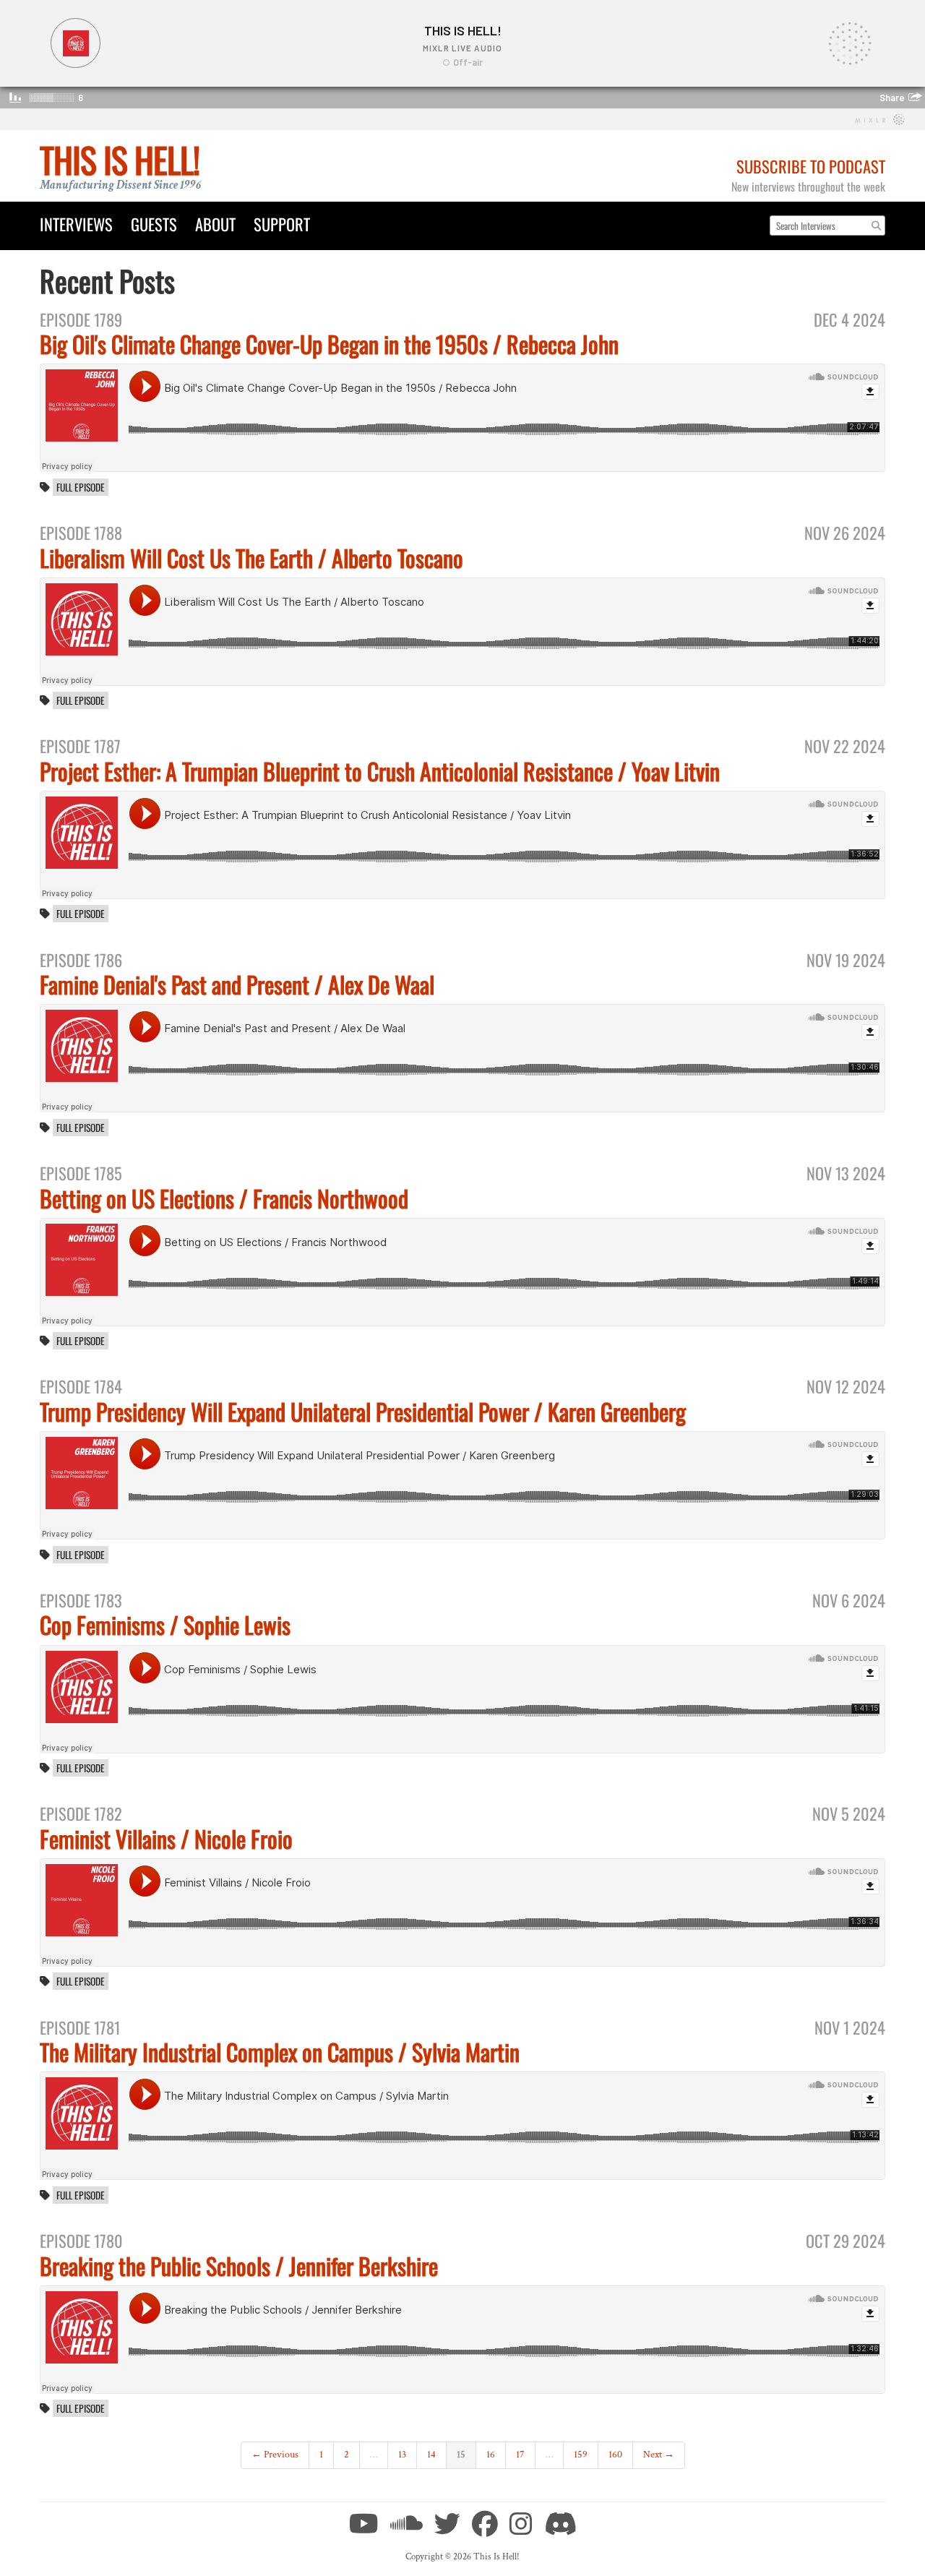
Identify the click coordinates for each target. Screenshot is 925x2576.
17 (520, 2455)
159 (581, 2455)
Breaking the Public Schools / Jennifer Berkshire (239, 2266)
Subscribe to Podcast (811, 166)
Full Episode (81, 487)
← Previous (275, 2455)
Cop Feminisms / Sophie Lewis (165, 1624)
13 (402, 2455)
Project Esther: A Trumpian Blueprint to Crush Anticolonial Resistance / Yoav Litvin (380, 771)
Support (282, 224)
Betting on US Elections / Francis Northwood (224, 1198)
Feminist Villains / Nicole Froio (166, 1838)
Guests (154, 224)
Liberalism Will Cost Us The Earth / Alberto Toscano (251, 558)
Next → (659, 2455)
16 (491, 2455)
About (215, 224)
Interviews (76, 224)
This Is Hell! (120, 159)
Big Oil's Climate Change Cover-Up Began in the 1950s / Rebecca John (329, 344)
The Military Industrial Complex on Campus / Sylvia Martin (280, 2052)
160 (615, 2455)
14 (431, 2455)
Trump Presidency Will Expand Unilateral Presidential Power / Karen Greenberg (363, 1411)
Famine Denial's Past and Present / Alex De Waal (237, 984)
